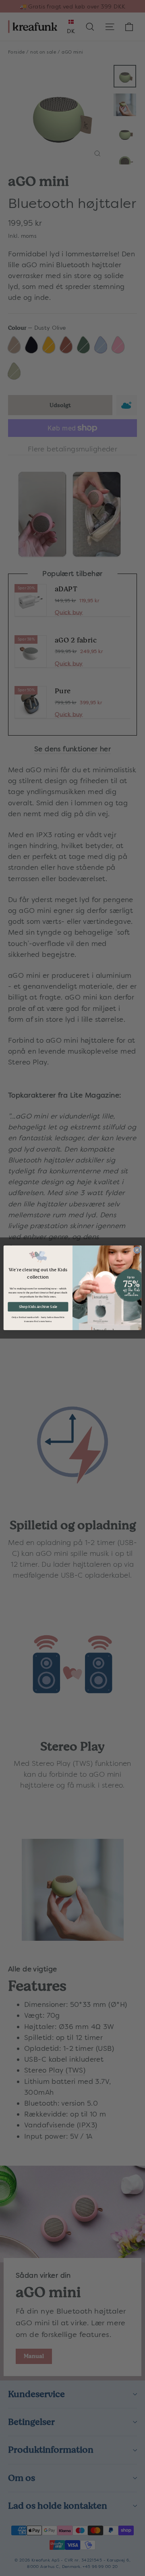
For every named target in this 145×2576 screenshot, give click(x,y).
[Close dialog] (137, 1250)
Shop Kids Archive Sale (38, 1307)
